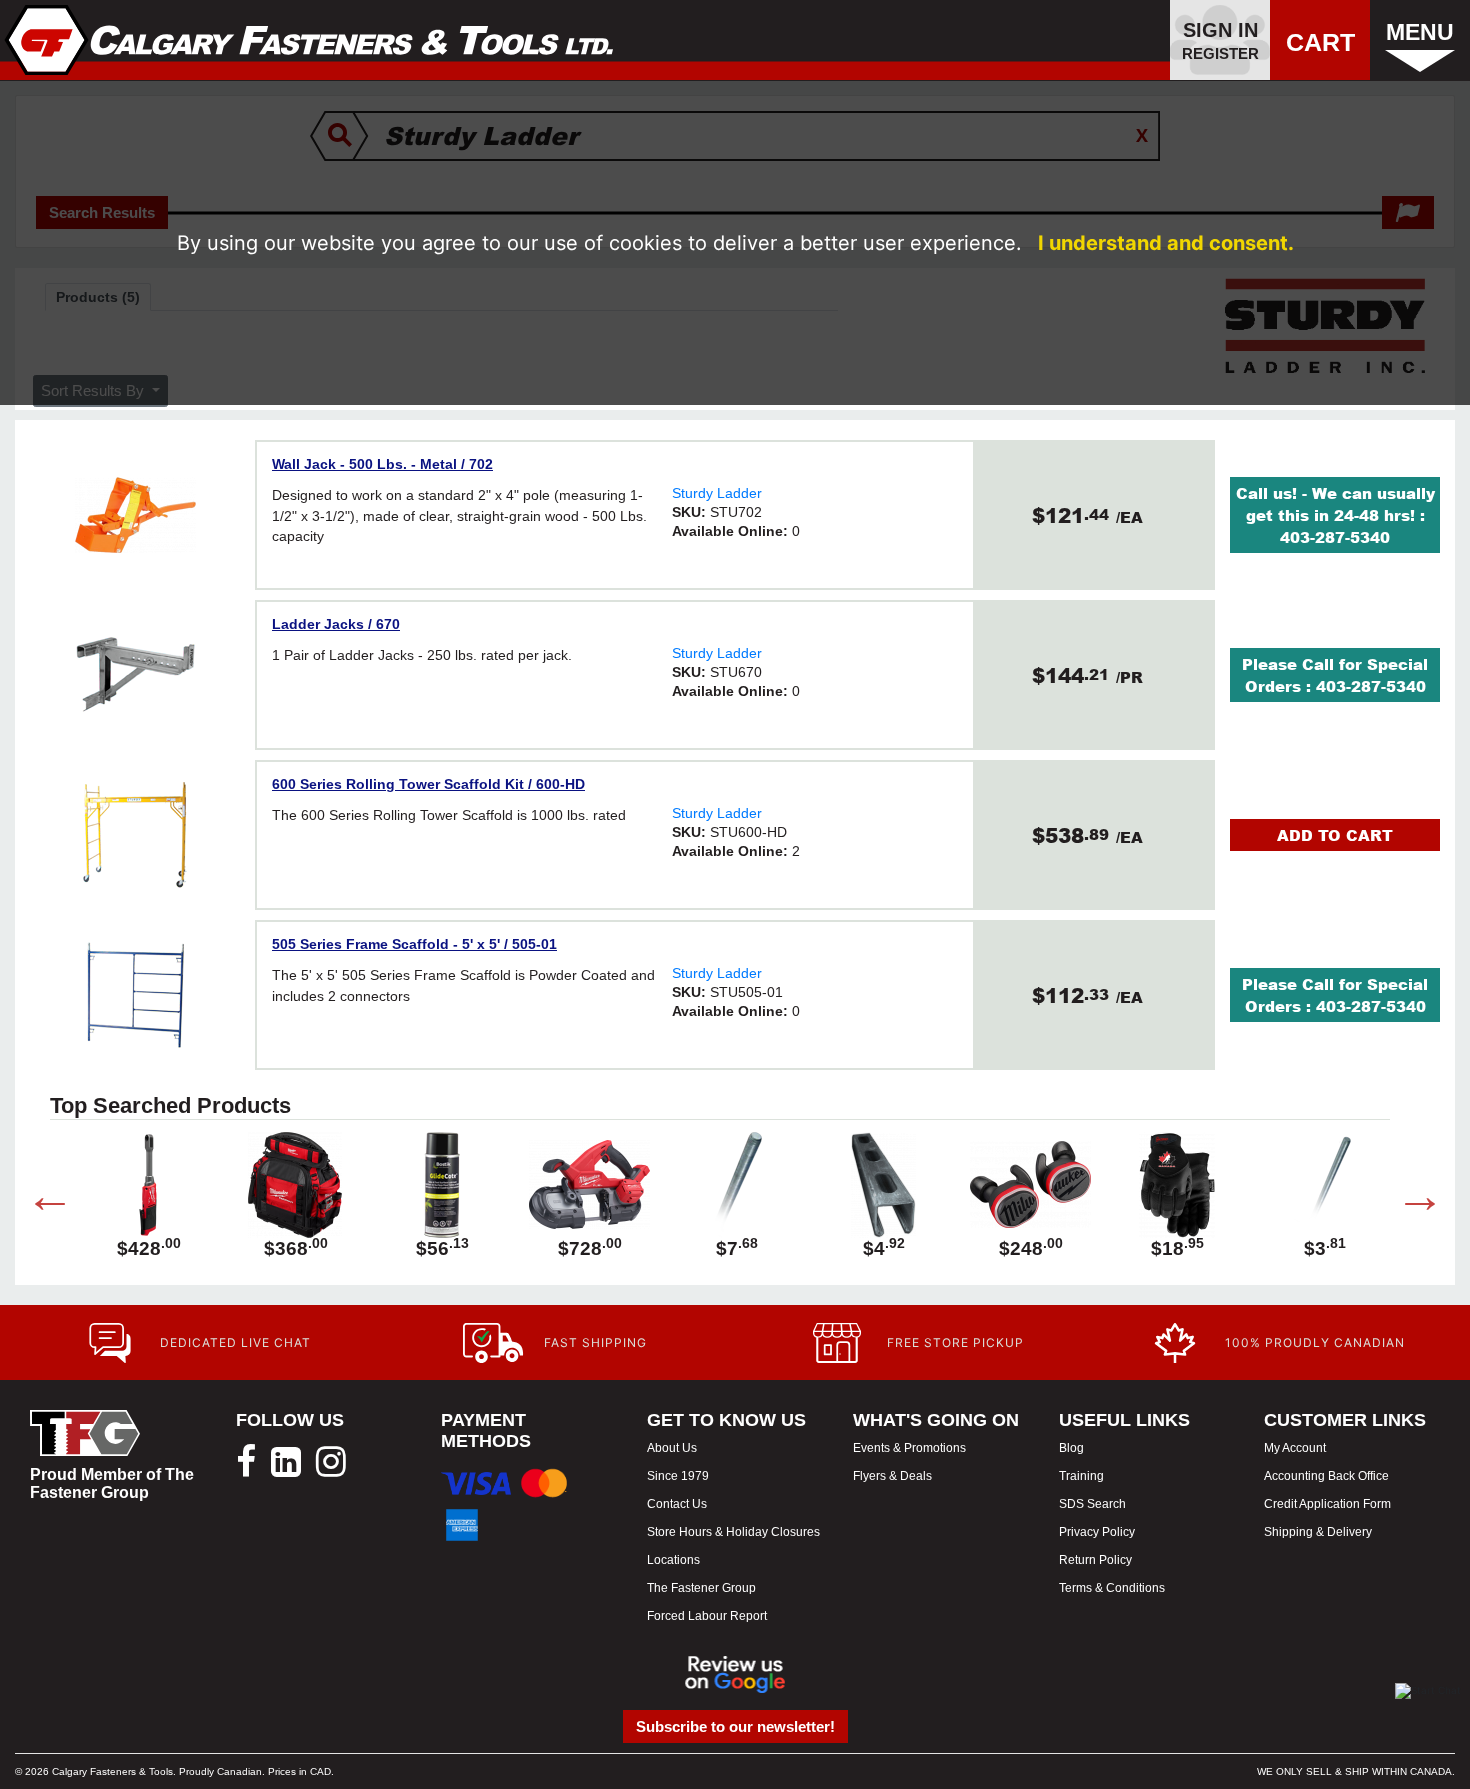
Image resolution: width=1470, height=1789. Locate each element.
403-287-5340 (1335, 537)
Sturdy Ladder (717, 493)
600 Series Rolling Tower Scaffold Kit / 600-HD (428, 784)
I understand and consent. (1166, 243)
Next (1405, 1200)
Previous (35, 1200)
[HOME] (309, 40)
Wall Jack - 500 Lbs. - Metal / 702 (382, 464)
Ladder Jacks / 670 (336, 624)
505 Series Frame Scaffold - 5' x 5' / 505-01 (414, 944)
